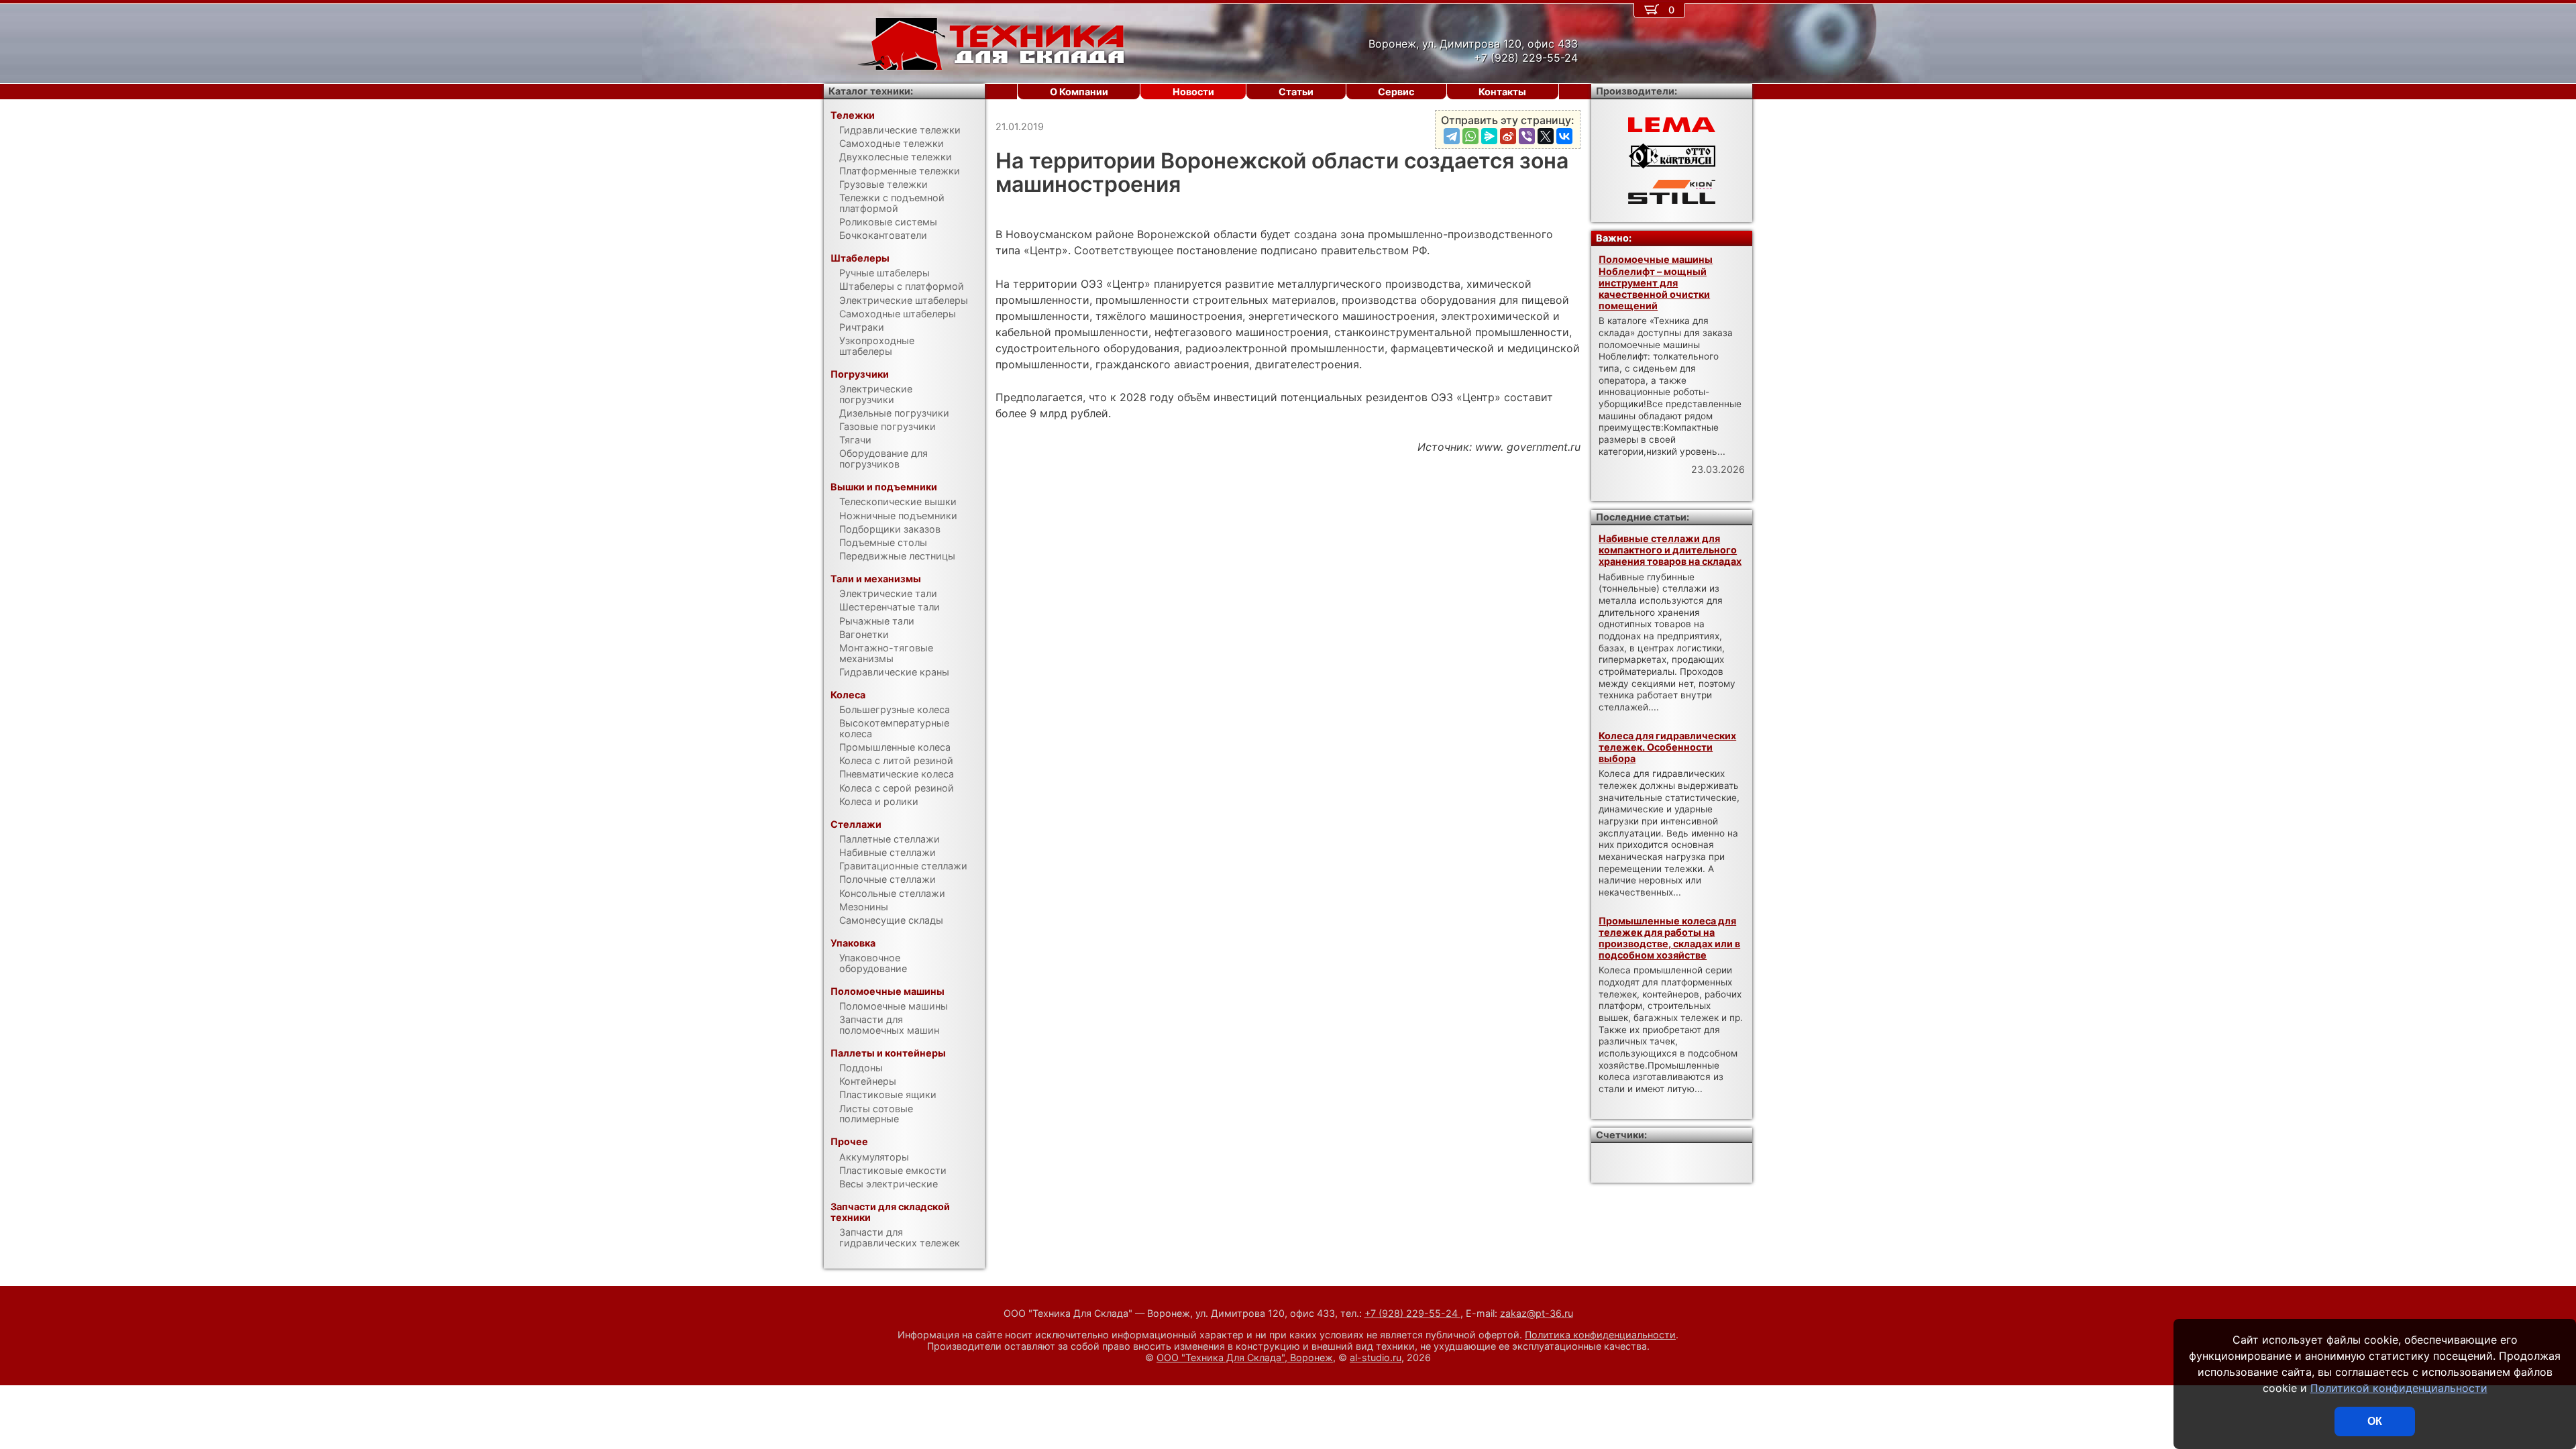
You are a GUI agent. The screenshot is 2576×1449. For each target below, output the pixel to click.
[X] (1546, 136)
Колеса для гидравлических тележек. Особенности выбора (1667, 747)
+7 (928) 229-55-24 (1412, 1313)
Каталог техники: (871, 91)
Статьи (1296, 92)
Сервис (1396, 92)
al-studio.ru (1376, 1357)
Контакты (1502, 92)
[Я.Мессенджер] (1489, 136)
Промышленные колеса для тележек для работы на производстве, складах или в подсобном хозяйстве (1669, 938)
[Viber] (1527, 136)
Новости (1193, 92)
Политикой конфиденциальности (2399, 1388)
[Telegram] (1452, 136)
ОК (2375, 1421)
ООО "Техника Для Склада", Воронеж (1245, 1357)
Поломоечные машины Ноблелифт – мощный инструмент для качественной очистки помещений (1656, 282)
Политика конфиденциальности (1600, 1335)
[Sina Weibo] (1508, 136)
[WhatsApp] (1470, 136)
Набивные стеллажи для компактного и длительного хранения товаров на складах (1670, 550)
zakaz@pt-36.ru (1537, 1313)
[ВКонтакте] (1564, 136)
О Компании (1079, 92)
